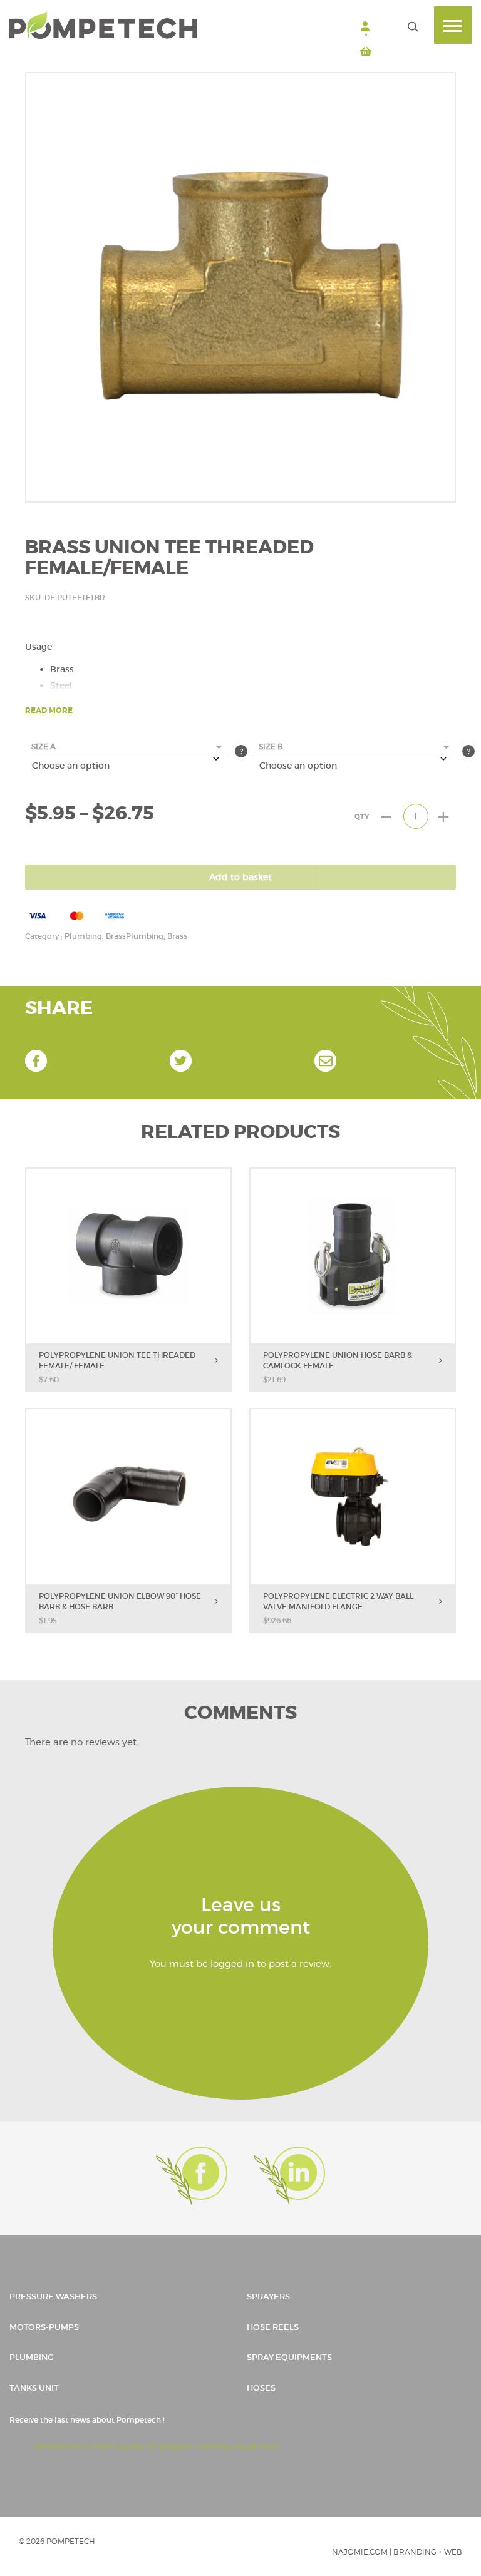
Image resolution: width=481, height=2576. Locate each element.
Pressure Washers (53, 2296)
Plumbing (32, 2357)
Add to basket (240, 877)
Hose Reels (273, 2327)
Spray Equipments (289, 2357)
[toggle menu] (453, 25)
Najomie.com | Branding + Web (397, 2552)
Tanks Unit (34, 2388)
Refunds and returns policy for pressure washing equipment (157, 2446)
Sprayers (268, 2296)
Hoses (261, 2388)
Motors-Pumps (44, 2327)
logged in (232, 1964)
